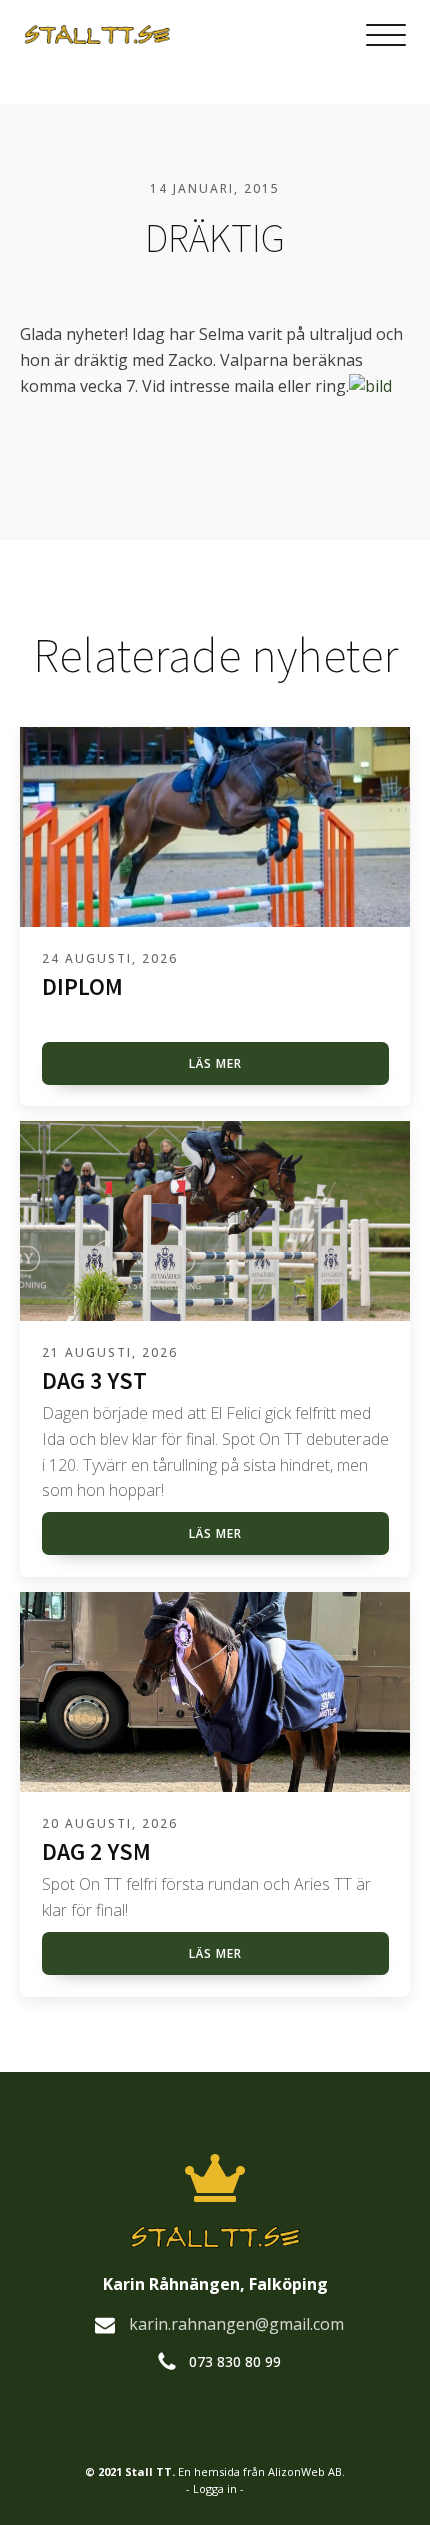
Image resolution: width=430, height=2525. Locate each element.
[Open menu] (386, 36)
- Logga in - (215, 2488)
